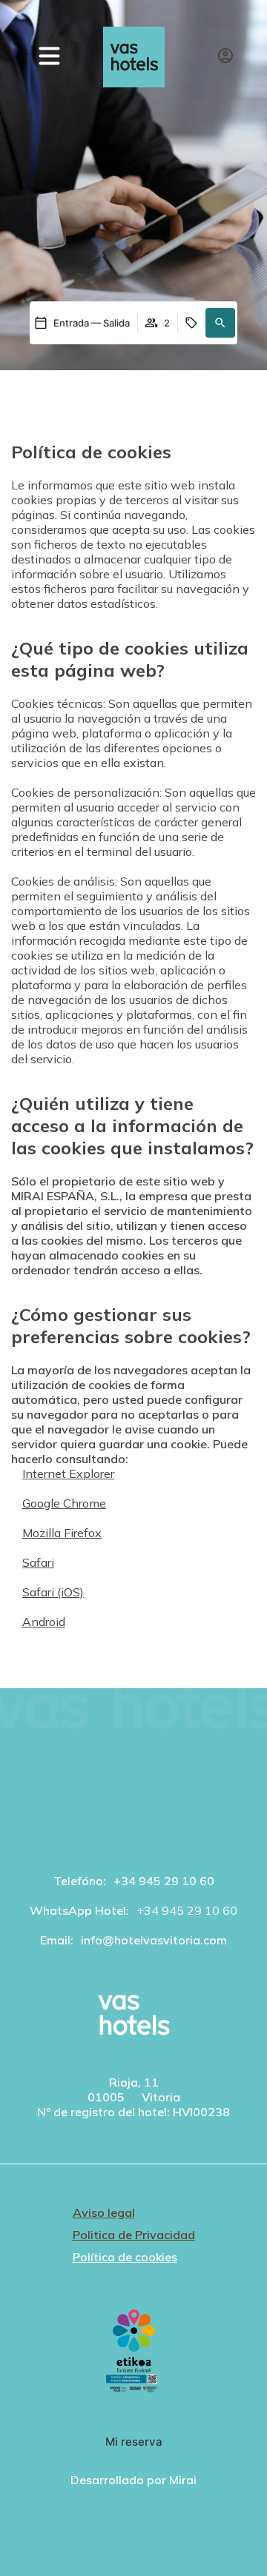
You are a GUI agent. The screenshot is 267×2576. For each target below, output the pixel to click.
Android (44, 1622)
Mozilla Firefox (62, 1533)
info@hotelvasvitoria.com (154, 1940)
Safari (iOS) (53, 1592)
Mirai (183, 2480)
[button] (234, 2554)
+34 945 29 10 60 (164, 1881)
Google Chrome (64, 1503)
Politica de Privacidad (134, 2235)
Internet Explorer (68, 1473)
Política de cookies (125, 2257)
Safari (38, 1562)
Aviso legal (104, 2212)
